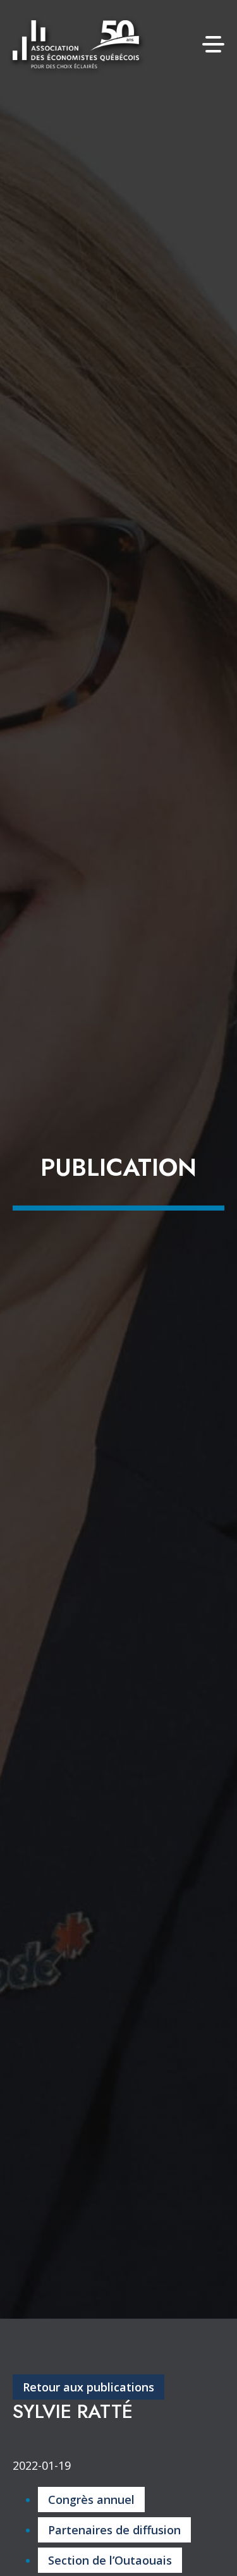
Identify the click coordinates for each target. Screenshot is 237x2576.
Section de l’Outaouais (110, 2560)
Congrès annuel (91, 2500)
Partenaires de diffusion (114, 2530)
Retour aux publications (88, 2387)
